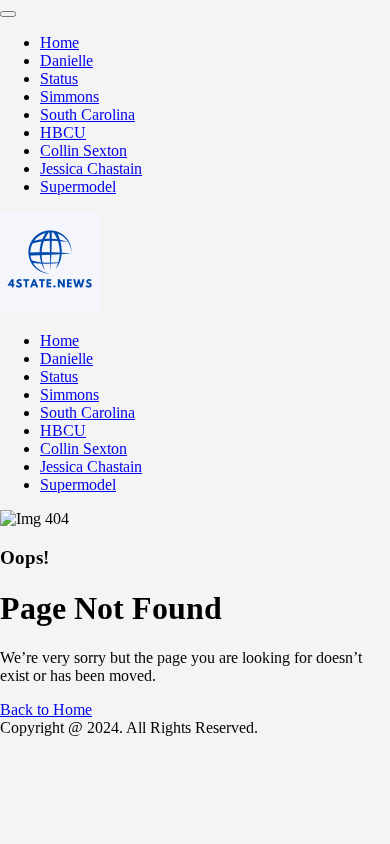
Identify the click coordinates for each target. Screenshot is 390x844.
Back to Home (46, 709)
